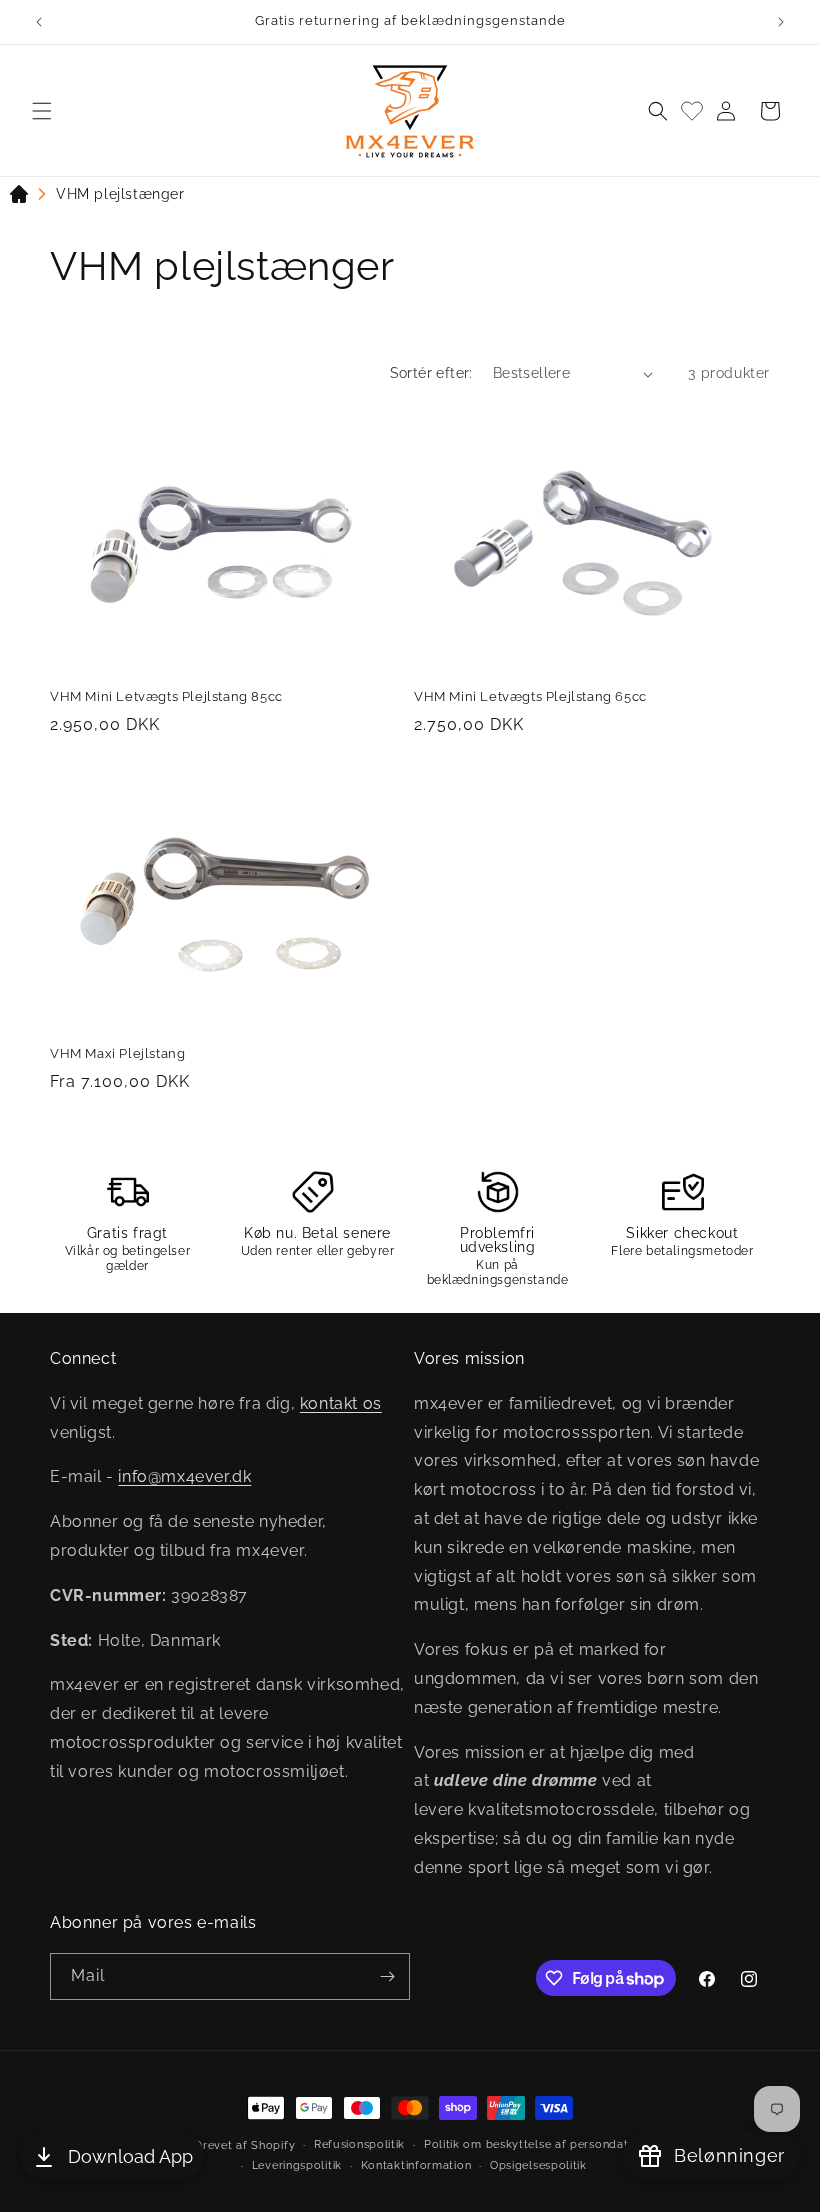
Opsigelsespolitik (538, 2165)
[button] (42, 111)
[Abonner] (387, 1976)
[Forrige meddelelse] (39, 22)
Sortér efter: (431, 373)
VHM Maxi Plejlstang (117, 1053)
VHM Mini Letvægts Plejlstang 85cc (166, 696)
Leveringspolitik (297, 2165)
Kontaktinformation (416, 2165)
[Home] (19, 198)
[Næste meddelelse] (781, 22)
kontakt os (341, 1403)
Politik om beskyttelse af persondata (529, 2144)
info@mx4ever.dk (184, 1476)
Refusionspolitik (359, 2144)
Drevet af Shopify (244, 2145)
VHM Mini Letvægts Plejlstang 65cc (530, 696)
